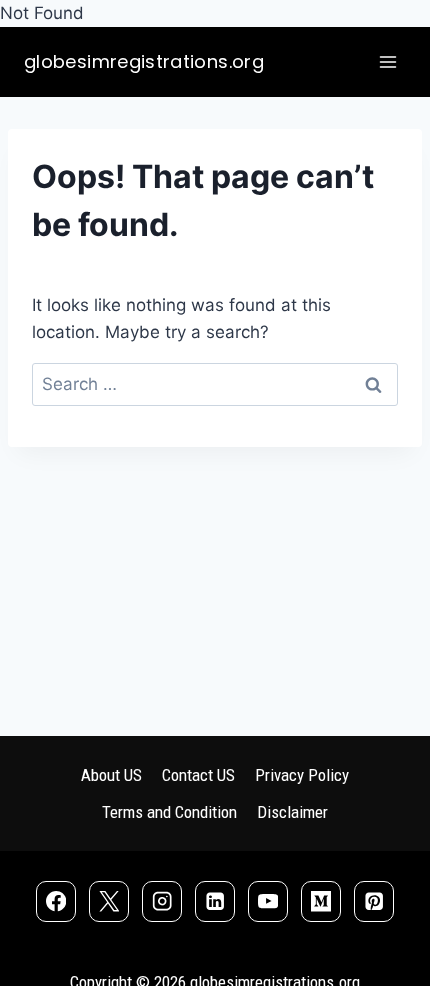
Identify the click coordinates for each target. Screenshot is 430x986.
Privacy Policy (302, 775)
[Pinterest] (374, 901)
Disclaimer (292, 812)
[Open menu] (387, 62)
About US (111, 775)
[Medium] (321, 901)
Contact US (198, 775)
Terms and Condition (169, 812)
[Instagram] (162, 901)
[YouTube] (268, 901)
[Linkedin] (215, 901)
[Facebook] (56, 901)
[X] (109, 901)
